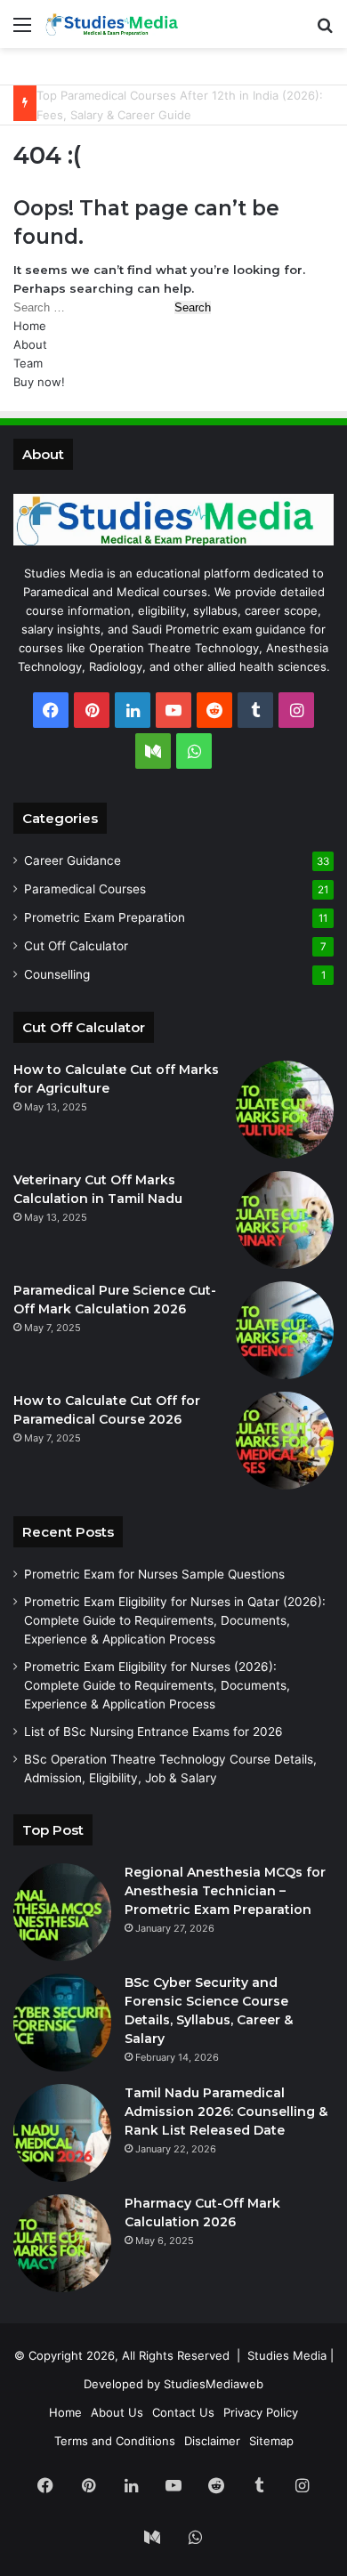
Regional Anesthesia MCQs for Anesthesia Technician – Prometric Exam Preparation (225, 1891)
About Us (117, 2412)
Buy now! (39, 382)
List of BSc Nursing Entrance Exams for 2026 (153, 1732)
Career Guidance (73, 860)
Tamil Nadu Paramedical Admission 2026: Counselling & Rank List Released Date (226, 2112)
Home (30, 326)
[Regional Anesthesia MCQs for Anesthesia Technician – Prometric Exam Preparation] (62, 1912)
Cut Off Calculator (76, 946)
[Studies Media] (116, 24)
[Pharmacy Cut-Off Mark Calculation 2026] (62, 2243)
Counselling (57, 974)
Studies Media (287, 2355)
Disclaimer (212, 2441)
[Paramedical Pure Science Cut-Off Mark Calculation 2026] (285, 1330)
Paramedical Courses (85, 889)
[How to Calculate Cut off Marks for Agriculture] (285, 1110)
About (30, 344)
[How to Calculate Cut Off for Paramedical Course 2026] (285, 1441)
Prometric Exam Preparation (105, 917)
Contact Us (183, 2412)
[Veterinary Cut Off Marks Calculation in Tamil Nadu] (285, 1220)
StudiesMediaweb (214, 2384)
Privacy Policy (261, 2412)
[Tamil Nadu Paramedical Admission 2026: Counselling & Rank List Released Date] (62, 2133)
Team (28, 363)
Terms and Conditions (115, 2441)
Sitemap (271, 2441)
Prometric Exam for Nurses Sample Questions (154, 1574)
